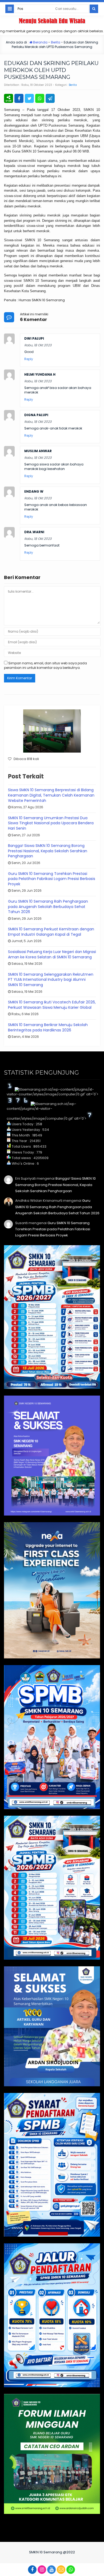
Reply (29, 359)
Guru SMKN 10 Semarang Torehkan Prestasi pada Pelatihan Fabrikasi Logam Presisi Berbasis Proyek (52, 879)
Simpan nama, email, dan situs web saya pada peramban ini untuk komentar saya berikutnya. (45, 665)
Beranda (40, 42)
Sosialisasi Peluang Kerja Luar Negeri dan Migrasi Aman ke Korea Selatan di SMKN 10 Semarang (52, 954)
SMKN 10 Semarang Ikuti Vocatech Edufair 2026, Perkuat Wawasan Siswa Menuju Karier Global (52, 1005)
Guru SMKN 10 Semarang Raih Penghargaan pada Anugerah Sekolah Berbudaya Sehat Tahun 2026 (48, 907)
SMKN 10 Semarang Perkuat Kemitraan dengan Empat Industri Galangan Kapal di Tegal (51, 932)
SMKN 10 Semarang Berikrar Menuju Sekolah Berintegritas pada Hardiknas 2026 (48, 1027)
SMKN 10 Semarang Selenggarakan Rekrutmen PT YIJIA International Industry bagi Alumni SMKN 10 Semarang (51, 980)
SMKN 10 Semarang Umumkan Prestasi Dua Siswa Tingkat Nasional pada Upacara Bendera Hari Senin (51, 823)
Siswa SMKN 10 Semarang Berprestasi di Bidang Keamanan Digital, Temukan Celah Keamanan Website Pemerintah (51, 795)
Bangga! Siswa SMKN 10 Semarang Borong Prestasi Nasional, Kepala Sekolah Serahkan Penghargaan (48, 851)
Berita (56, 42)
